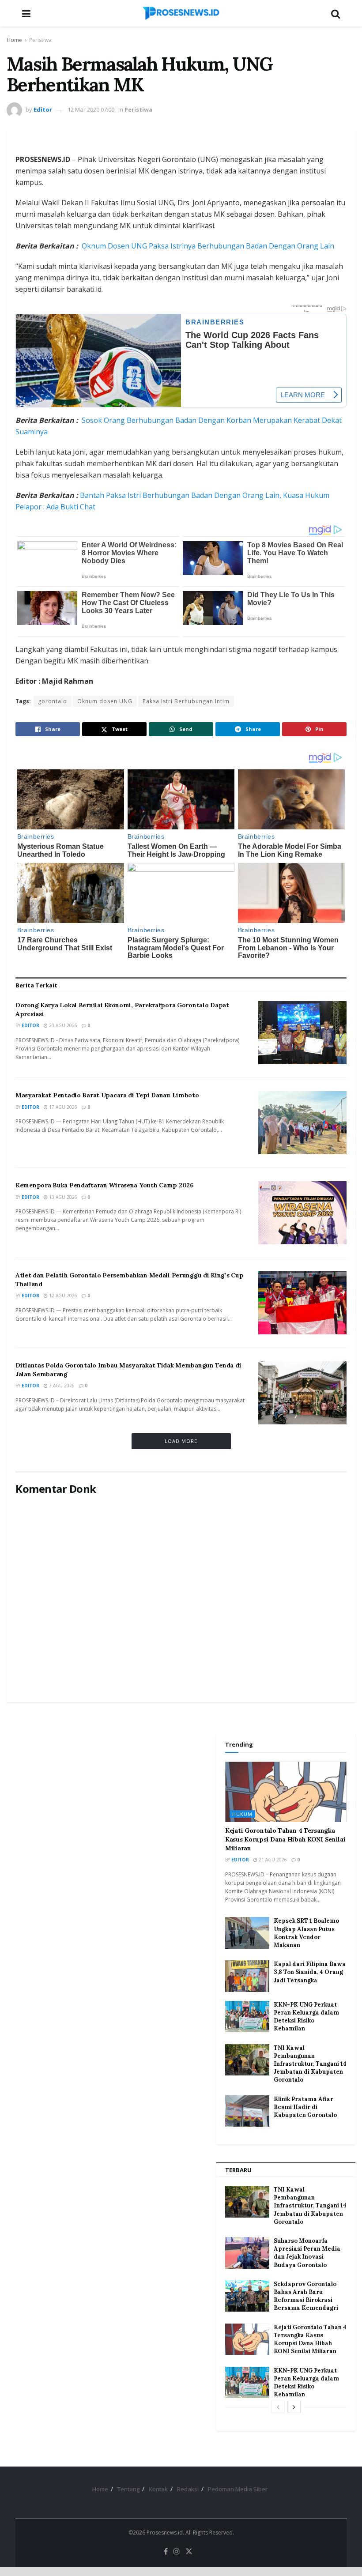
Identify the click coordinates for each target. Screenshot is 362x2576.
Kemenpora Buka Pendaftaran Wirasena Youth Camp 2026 (105, 1185)
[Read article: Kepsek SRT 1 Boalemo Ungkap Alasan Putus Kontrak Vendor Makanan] (247, 1933)
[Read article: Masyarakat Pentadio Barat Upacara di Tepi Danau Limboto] (302, 1123)
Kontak (158, 2489)
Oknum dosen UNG (105, 701)
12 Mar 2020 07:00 (91, 109)
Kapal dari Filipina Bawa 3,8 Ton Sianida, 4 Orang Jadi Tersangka (310, 1972)
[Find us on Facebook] (166, 2552)
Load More (181, 1441)
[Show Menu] (26, 13)
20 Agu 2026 (62, 1025)
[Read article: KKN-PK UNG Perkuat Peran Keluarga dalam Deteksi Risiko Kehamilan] (247, 2017)
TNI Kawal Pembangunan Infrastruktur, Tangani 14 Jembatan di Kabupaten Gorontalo (310, 2064)
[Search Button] (336, 13)
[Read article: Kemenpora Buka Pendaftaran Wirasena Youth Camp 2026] (302, 1213)
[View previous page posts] (278, 2407)
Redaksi (188, 2489)
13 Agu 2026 (62, 1197)
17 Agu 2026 (62, 1107)
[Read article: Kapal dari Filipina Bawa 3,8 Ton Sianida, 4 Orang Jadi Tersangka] (247, 1976)
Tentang (128, 2489)
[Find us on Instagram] (177, 2552)
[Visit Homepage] (181, 13)
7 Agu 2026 (61, 1386)
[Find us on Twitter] (189, 2552)
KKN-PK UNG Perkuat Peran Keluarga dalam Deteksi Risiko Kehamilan (306, 2017)
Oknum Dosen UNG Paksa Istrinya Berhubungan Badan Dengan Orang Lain (208, 246)
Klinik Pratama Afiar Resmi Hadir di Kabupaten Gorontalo (305, 2107)
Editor (43, 109)
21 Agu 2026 (272, 1860)
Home (14, 40)
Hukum (242, 1814)
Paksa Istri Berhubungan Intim (186, 701)
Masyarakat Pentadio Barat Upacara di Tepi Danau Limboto (107, 1095)
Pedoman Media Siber (238, 2489)
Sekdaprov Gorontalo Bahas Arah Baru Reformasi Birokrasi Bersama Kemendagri (306, 2296)
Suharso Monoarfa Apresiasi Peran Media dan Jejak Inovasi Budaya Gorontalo (307, 2253)
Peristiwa (40, 40)
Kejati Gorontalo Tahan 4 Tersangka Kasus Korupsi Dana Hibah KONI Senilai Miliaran (285, 1839)
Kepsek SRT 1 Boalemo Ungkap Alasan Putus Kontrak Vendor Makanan (306, 1933)
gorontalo (53, 701)
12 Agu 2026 (62, 1296)
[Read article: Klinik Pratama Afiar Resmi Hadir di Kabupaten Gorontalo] (247, 2111)
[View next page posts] (294, 2407)
